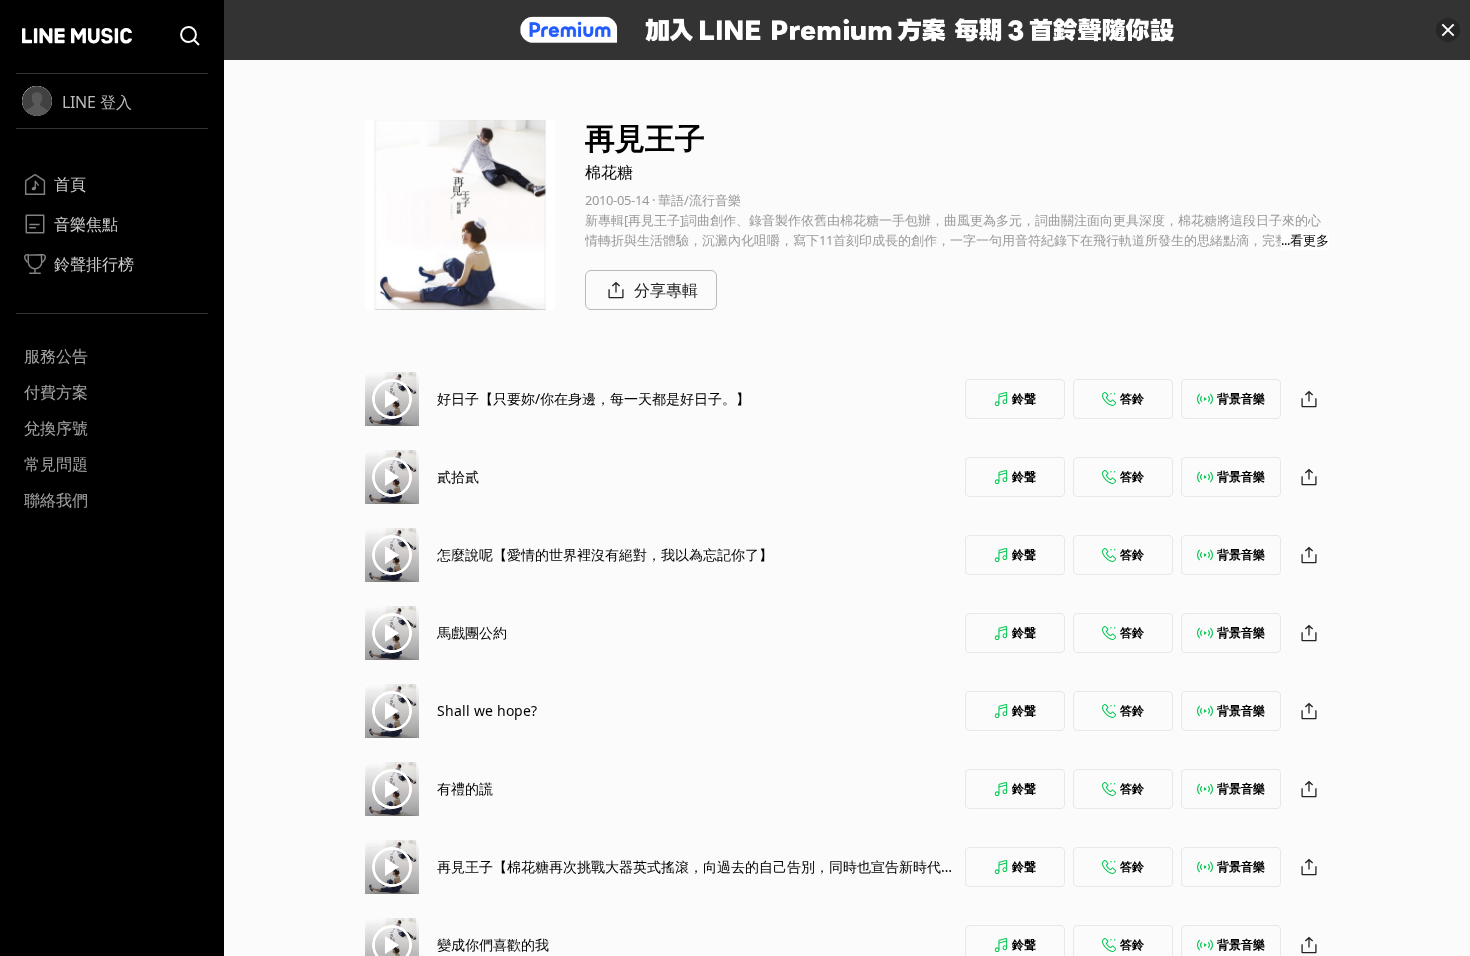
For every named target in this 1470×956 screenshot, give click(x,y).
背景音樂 (1241, 398)
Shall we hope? (487, 710)
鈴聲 (1024, 398)
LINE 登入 (97, 102)
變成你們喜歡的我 (493, 944)
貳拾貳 (458, 476)
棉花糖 (609, 172)
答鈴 (1132, 398)
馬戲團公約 (472, 632)
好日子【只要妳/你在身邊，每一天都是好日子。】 (593, 398)
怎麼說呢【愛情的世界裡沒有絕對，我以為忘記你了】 (605, 554)
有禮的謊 (465, 788)
